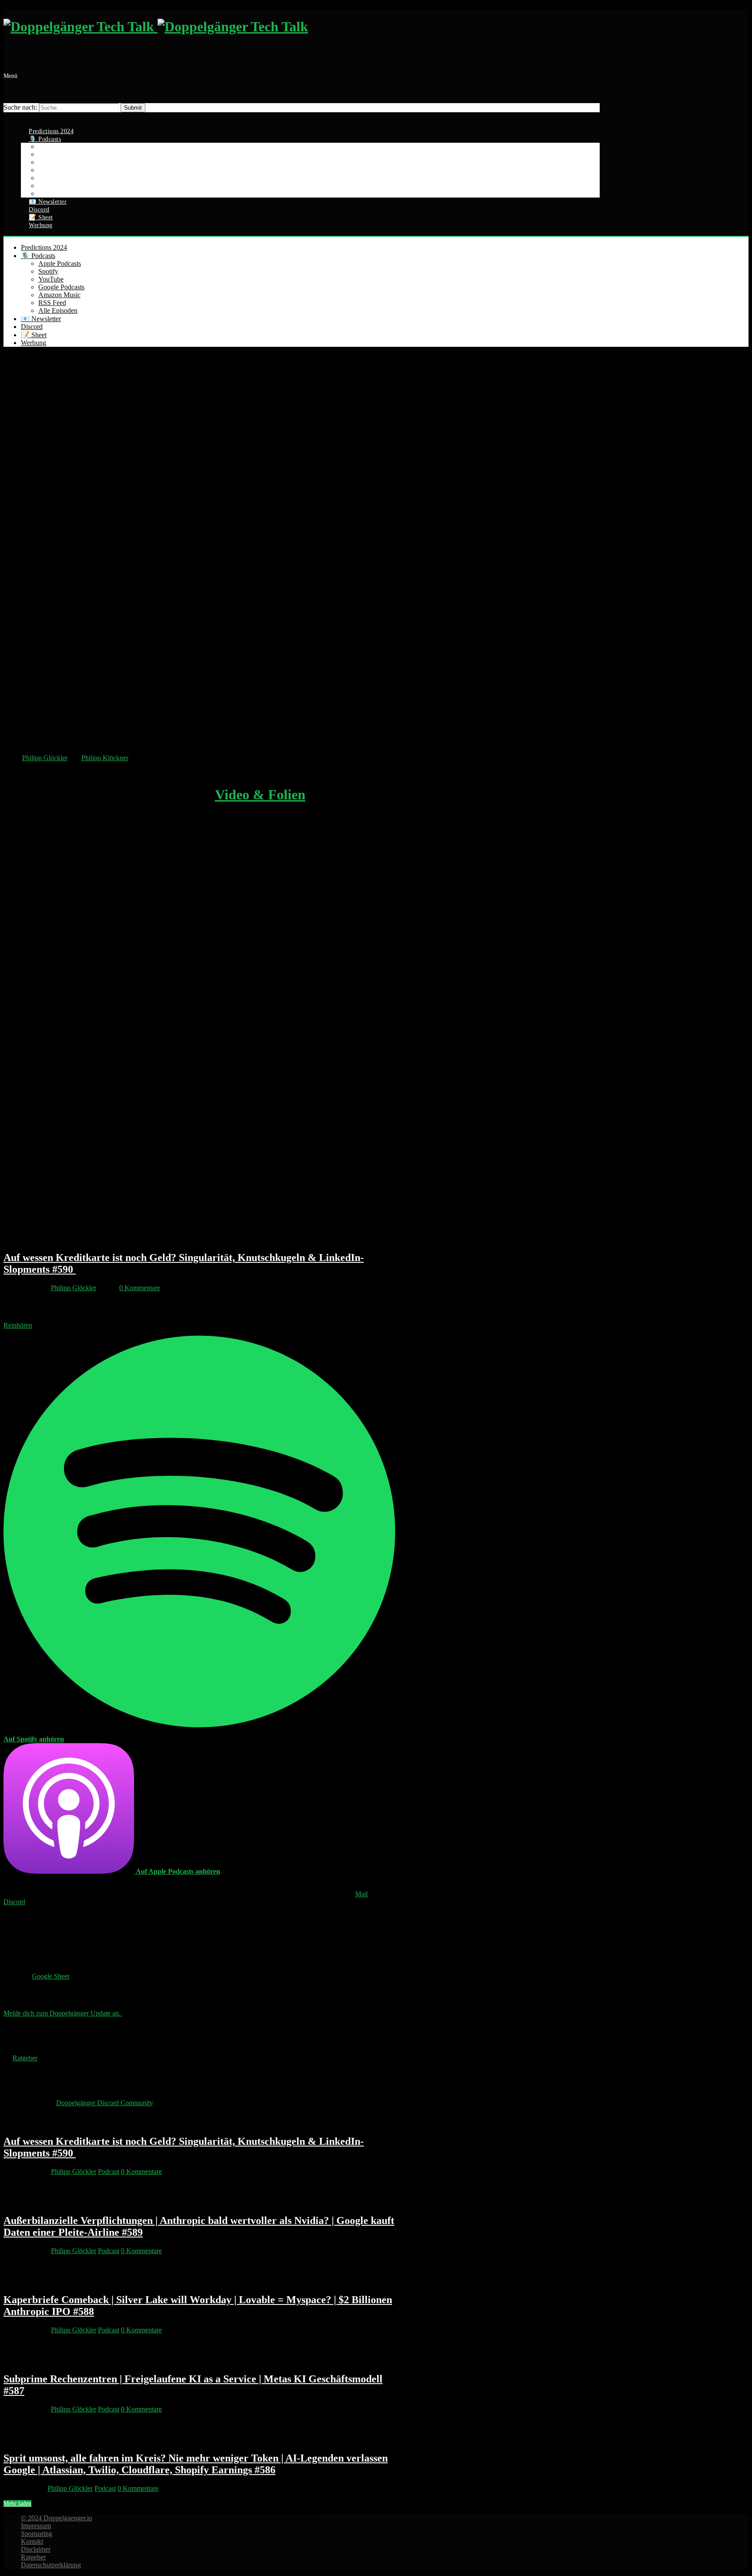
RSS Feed (52, 303)
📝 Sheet (34, 335)
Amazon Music (59, 295)
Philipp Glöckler (45, 758)
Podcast (109, 2172)
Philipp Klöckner (105, 758)
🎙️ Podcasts (38, 256)
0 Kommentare (140, 1288)
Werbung (41, 225)
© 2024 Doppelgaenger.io (57, 2518)
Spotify (48, 271)
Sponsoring (37, 2534)
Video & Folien (260, 795)
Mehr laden (17, 2504)
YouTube (51, 279)
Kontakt (32, 2541)
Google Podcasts (61, 287)
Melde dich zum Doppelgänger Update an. (63, 2013)
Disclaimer (36, 2549)
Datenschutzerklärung (51, 2565)
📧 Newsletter (41, 319)
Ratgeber (33, 2557)
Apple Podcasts (60, 263)
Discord (32, 327)
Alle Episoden (58, 310)
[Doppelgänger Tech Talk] (156, 27)
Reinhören (18, 1325)
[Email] (8, 116)
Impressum (36, 2526)
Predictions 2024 (44, 247)
